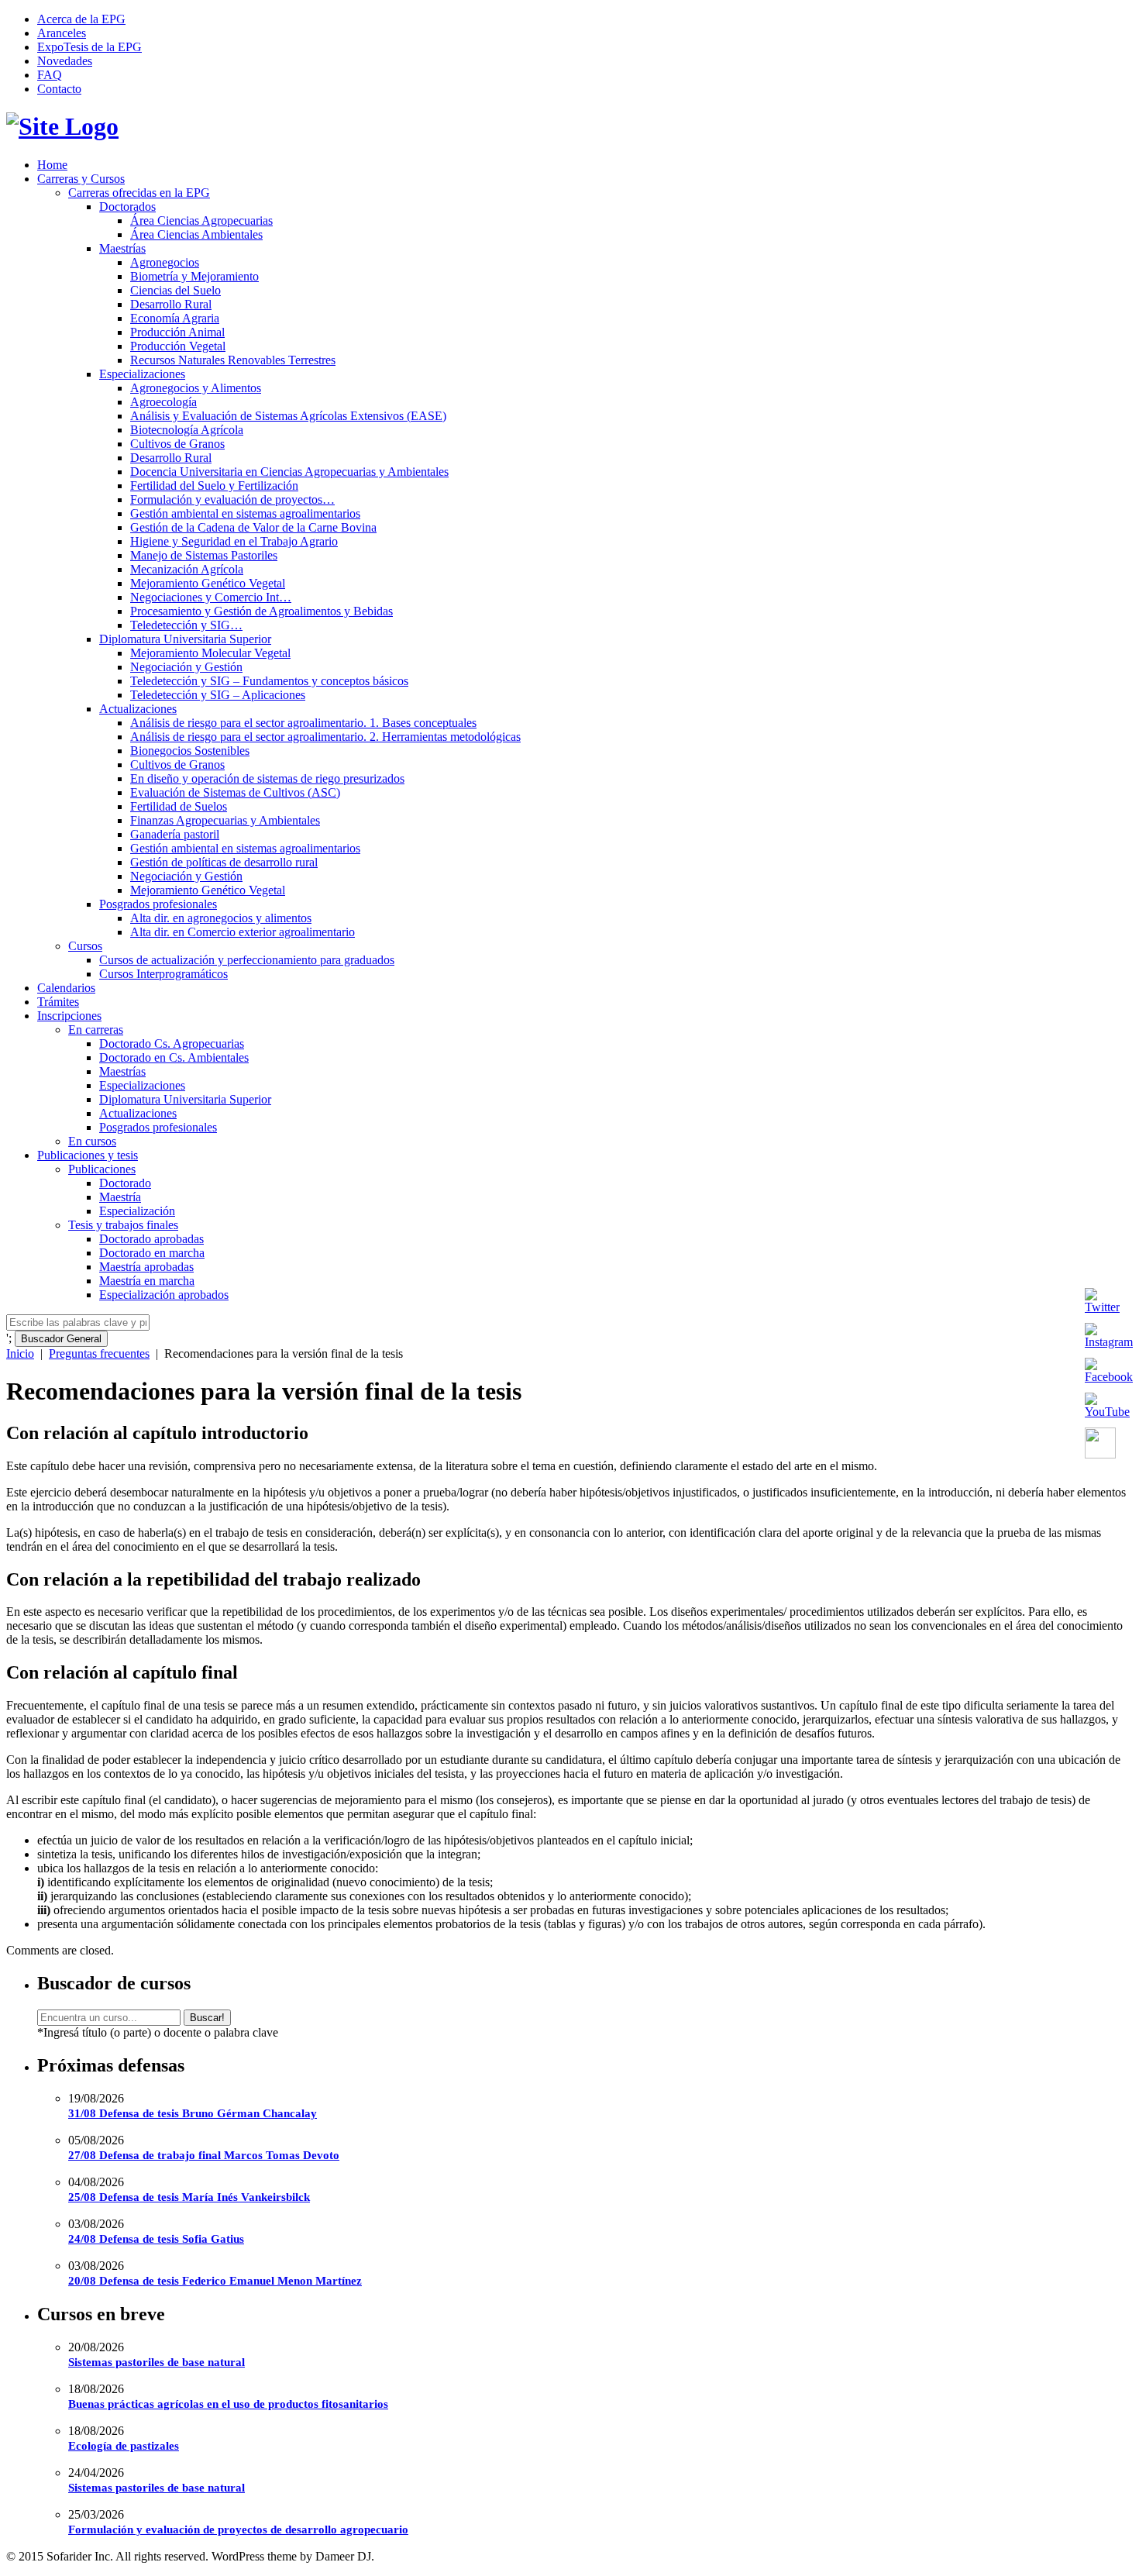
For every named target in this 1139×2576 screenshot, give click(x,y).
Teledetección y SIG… (186, 625)
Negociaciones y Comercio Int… (211, 597)
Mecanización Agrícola (187, 569)
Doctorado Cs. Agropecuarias (172, 1043)
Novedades (65, 61)
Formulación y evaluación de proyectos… (232, 499)
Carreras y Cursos (81, 179)
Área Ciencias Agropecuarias (201, 220)
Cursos (85, 946)
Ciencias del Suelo (175, 290)
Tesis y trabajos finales (123, 1225)
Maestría (120, 1197)
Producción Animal (177, 332)
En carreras (96, 1030)
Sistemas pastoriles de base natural (157, 2362)
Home (52, 165)
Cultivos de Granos (177, 444)
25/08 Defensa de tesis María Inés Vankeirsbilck (189, 2197)
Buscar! (207, 2018)
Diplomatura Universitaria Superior (185, 639)
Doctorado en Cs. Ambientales (174, 1057)
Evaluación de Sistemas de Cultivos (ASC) (235, 792)
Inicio (20, 1353)
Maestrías (122, 248)
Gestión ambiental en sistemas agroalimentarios (245, 513)
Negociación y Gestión (186, 667)
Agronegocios (165, 262)
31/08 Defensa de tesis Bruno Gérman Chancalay (193, 2113)
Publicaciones (102, 1169)
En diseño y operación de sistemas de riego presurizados (267, 778)
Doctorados (127, 207)
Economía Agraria (175, 318)
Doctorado (125, 1183)
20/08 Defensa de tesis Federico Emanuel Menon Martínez (215, 2281)
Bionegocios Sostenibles (190, 751)
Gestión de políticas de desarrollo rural (224, 862)
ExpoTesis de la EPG (89, 47)
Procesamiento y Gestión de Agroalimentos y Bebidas (262, 611)
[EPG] (62, 126)
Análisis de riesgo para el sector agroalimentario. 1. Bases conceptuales (303, 723)
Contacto (59, 89)
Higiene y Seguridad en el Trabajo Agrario (234, 541)
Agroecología (163, 402)
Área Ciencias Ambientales (196, 234)
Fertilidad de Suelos (179, 806)
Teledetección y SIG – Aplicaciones (218, 695)
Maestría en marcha (147, 1281)
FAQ (50, 75)
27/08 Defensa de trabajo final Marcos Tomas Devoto (204, 2155)
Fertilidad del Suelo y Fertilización (214, 486)
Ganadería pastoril (175, 834)
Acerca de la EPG (81, 19)
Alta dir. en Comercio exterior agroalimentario (243, 932)
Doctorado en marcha (152, 1253)
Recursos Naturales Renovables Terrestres (233, 360)
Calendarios (66, 988)
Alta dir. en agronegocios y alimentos (221, 918)
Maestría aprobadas (146, 1267)
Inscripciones (69, 1016)
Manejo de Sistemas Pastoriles (204, 555)
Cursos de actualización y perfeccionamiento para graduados (247, 960)
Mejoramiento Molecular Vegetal (210, 653)
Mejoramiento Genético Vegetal (208, 583)
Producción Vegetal (178, 346)
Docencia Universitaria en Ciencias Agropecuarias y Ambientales (289, 472)
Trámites (58, 1002)
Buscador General (61, 1339)
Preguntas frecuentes (99, 1353)
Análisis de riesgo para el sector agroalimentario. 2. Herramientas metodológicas (325, 737)
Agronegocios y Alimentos (196, 388)
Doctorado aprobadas (151, 1239)
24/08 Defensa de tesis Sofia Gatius (156, 2239)
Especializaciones (142, 374)
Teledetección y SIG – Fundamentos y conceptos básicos (269, 681)
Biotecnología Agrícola (187, 430)
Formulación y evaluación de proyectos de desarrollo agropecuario (238, 2530)
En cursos (92, 1141)
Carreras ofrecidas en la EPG (139, 193)
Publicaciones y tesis (88, 1155)
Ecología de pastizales (124, 2446)
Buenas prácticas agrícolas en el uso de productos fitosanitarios (228, 2404)
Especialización (137, 1211)
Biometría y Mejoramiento (194, 276)
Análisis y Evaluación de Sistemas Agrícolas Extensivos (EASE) (288, 416)
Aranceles (62, 33)
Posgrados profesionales (158, 904)
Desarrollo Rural (171, 304)
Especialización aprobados (164, 1295)
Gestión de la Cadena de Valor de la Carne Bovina (253, 527)
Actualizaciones (138, 709)
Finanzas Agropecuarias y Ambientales (225, 820)
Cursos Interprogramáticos (163, 974)
